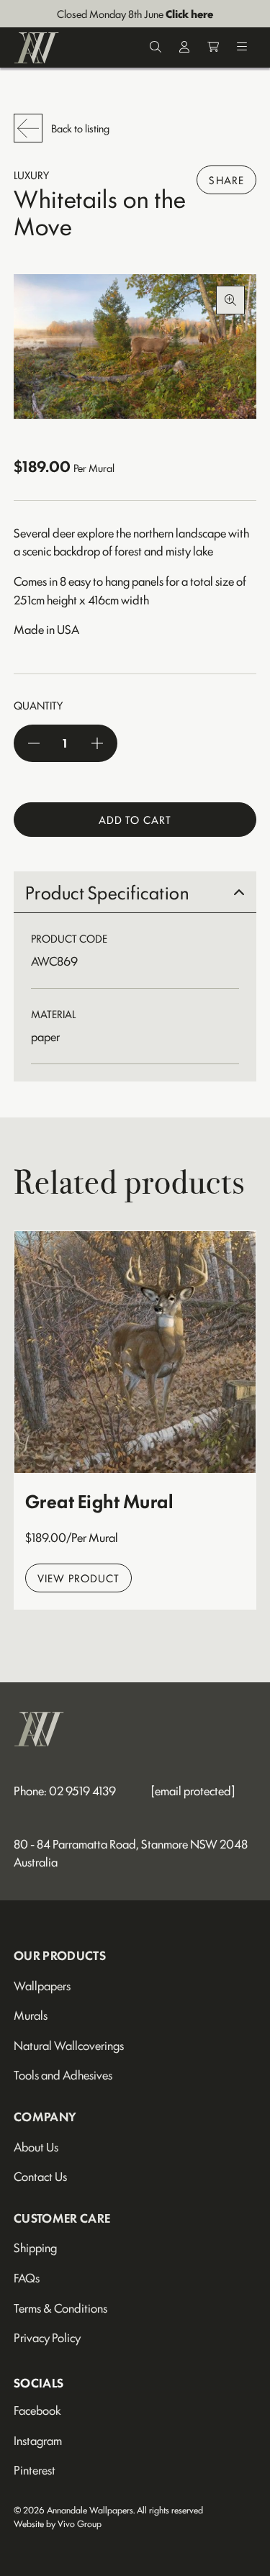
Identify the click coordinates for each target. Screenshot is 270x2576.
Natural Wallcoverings (69, 2045)
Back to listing (80, 128)
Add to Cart (135, 819)
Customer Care (62, 2218)
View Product (78, 1578)
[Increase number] (97, 743)
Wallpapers (42, 1985)
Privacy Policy (47, 2337)
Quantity (38, 705)
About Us (36, 2146)
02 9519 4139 (82, 1790)
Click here (189, 13)
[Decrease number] (34, 743)
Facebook (37, 2410)
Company (45, 2116)
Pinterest (35, 2470)
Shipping (35, 2247)
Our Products (60, 1955)
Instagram (38, 2440)
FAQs (27, 2277)
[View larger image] (135, 347)
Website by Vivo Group (58, 2523)
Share (226, 180)
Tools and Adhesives (63, 2074)
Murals (31, 2015)
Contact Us (40, 2176)
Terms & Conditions (60, 2308)
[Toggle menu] (242, 48)
